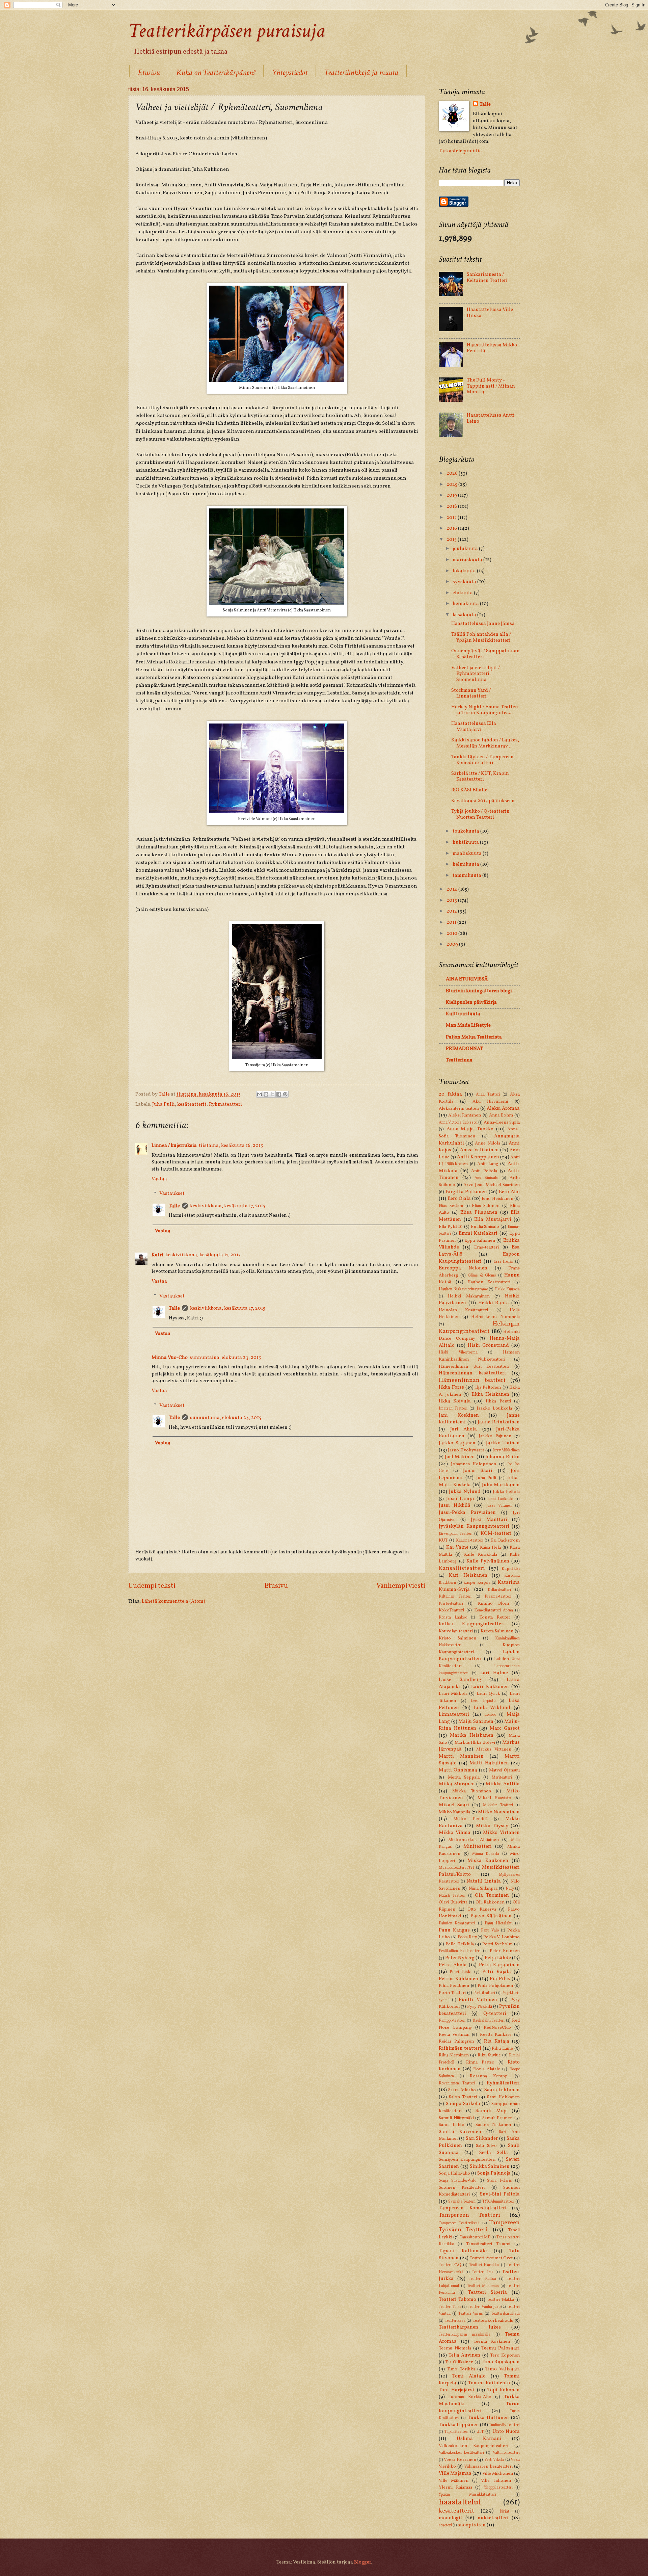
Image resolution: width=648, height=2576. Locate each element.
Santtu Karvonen (460, 2132)
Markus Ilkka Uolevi (475, 1743)
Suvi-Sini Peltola (500, 2194)
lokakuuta (465, 571)
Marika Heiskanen (472, 1735)
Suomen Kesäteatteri (462, 2188)
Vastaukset (172, 1193)
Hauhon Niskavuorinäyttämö (463, 1289)
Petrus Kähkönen (458, 1979)
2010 (452, 934)
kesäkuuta (465, 615)
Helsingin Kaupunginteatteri (479, 1328)
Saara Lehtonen (502, 2090)
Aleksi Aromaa (503, 1108)
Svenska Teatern (462, 2202)
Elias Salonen (486, 1206)
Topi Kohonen (504, 2390)
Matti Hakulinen (489, 1763)
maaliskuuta (468, 853)
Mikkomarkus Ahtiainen (474, 1840)
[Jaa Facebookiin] (279, 1094)
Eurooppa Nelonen (463, 1268)
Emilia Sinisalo (485, 1227)
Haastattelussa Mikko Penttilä (492, 348)
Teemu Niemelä (455, 2348)
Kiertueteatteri (451, 1604)
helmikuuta (466, 864)
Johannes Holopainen (474, 1464)
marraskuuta (468, 560)
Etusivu (149, 72)
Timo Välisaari (503, 2369)
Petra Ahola (453, 1965)
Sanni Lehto (452, 2125)
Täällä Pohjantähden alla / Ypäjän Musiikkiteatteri (481, 637)
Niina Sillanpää (483, 1888)
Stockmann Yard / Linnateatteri (471, 693)
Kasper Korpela (477, 1583)
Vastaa (159, 1179)
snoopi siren (472, 2525)
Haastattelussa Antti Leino (491, 418)
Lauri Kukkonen (490, 1687)
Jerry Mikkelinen (506, 1450)
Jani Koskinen (459, 1415)
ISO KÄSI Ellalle (469, 790)
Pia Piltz (500, 1979)
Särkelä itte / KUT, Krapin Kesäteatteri (480, 777)
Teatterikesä (455, 2321)
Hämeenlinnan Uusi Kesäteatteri (474, 1366)
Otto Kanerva (482, 1909)
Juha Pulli (164, 1104)
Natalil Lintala (484, 1881)
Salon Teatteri (463, 2097)
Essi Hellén (503, 1262)
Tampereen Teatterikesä (459, 2223)
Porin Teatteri (452, 1993)
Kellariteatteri (499, 1590)
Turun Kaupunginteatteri (479, 2407)
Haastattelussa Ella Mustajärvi (474, 727)
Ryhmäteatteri (225, 1104)
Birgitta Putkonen (467, 1192)
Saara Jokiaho (462, 2090)
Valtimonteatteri (506, 2453)
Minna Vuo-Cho (170, 1358)
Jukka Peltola (506, 1492)
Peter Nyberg (460, 1958)
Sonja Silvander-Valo (457, 2181)
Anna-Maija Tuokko (470, 1129)
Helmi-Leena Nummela (495, 1317)
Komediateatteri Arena (494, 1610)
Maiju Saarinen (476, 1721)
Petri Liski (460, 1972)
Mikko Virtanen (501, 1833)
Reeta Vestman (454, 2035)
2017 (452, 518)
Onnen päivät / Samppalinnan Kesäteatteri (485, 654)
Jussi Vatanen (499, 1506)
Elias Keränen (451, 1206)
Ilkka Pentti (498, 1401)
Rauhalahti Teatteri (489, 2021)
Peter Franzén (505, 1951)
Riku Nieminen (454, 2055)
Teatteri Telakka (501, 2300)
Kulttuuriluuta (463, 1014)
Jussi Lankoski (500, 1499)
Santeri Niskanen (493, 2125)
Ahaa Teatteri (488, 1095)
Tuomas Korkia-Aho (470, 2397)
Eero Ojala (459, 1199)
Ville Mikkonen (498, 2474)
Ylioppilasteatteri (498, 2488)
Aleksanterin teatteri (459, 1109)
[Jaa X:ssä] (272, 1094)
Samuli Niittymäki (456, 2118)
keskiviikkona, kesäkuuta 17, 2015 (228, 1206)
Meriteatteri (502, 1778)
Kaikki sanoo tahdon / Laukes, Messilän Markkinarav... (485, 743)
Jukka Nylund (465, 1492)
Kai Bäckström (505, 1540)
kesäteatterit (192, 1104)
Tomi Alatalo (469, 2376)
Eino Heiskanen (497, 1199)
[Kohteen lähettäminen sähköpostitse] (260, 1094)
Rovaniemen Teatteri (457, 2083)
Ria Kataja (497, 2041)
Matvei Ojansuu (504, 1770)
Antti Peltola (484, 1171)
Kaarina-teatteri (470, 1541)
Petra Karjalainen (500, 1965)
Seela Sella (494, 2153)
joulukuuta (466, 549)
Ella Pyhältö (451, 1227)
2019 (452, 495)
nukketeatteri (493, 2518)
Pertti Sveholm (497, 1944)
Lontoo (490, 1715)
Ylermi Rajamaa (455, 2487)
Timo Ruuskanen (501, 2362)
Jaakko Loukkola (494, 1408)
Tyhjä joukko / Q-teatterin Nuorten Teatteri (480, 814)
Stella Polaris (499, 2181)
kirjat (505, 2512)
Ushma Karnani (479, 2439)
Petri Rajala (496, 1972)
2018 (452, 506)
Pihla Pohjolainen (495, 1986)
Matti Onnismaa (458, 1770)
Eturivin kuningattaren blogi (479, 991)
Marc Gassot (505, 1728)
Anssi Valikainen (479, 1150)
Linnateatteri (454, 1714)
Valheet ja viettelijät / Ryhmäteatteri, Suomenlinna (476, 674)
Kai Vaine (457, 1547)
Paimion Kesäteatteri (457, 1923)
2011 (452, 922)
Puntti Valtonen (478, 2000)
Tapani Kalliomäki (463, 2251)
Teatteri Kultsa (482, 2279)
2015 (452, 540)
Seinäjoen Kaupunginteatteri (467, 2160)
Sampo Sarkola (463, 2104)
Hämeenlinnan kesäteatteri (472, 1373)
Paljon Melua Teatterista (474, 1037)
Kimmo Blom (493, 1604)
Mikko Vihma (455, 1833)
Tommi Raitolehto (489, 2383)
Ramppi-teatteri (452, 2021)
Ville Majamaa (455, 2473)
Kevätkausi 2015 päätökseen (483, 801)
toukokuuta (466, 831)
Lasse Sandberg (460, 1680)
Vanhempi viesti (401, 1586)
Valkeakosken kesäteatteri (461, 2453)
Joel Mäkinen (460, 1457)
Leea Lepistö (483, 1701)
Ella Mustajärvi (493, 1219)
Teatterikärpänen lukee (470, 2327)
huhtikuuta (466, 842)
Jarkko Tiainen (503, 1443)
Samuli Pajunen (498, 2118)
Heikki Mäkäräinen (469, 1296)
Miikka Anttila (503, 1784)
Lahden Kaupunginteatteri (479, 1655)
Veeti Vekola (494, 2460)
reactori (445, 2525)
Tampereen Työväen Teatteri (479, 2226)
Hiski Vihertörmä (458, 1352)
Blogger (362, 2562)
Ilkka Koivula (455, 1401)
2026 (453, 473)
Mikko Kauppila (454, 1812)
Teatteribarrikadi (505, 2314)
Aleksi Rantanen (465, 1115)
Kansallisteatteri (462, 1568)
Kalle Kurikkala (480, 1555)
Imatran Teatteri (453, 1409)
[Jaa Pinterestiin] (285, 1094)
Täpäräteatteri (456, 2432)
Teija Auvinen (464, 2355)
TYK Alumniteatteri (498, 2202)
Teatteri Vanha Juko (484, 2307)
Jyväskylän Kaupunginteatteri (474, 1526)
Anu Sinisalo (486, 1178)
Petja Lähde (498, 1958)
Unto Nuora (506, 2432)
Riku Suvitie (489, 2055)
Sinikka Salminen (490, 2166)
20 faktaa (450, 1094)
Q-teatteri (495, 2014)
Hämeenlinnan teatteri (472, 1380)
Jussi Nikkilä (455, 1505)
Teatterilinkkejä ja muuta (361, 72)
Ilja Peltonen (488, 1387)
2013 (452, 900)
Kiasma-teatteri (498, 1597)
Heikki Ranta (494, 1303)
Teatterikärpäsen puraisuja (227, 31)
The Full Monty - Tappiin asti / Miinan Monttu (491, 386)
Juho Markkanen (501, 1485)
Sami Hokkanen (503, 2097)
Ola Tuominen (492, 1895)
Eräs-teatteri (487, 1247)
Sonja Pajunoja (494, 2173)
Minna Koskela (486, 1854)
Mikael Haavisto (494, 1798)
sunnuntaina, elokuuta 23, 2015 (225, 1358)
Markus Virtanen (494, 1749)
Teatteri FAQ (450, 2265)
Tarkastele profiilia (460, 151)
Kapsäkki (511, 1569)
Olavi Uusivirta (453, 1902)
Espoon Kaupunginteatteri (479, 1258)
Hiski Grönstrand (488, 1345)
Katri (157, 1255)
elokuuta (463, 593)
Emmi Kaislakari (478, 1233)
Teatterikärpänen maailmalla (465, 2335)
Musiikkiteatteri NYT (457, 1868)
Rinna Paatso (480, 2062)
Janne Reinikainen (499, 1422)
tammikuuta (467, 875)
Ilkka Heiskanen (490, 1394)
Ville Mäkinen (454, 2481)
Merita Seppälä (464, 1777)
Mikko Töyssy (492, 1826)
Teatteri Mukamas (483, 2286)
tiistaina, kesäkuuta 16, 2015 (231, 1146)
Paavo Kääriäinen (491, 1916)
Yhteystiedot (290, 72)
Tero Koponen (505, 2355)
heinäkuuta (466, 604)
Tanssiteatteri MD (475, 2237)
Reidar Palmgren (456, 2041)
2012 (452, 911)
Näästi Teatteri (452, 1896)
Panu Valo (490, 1930)
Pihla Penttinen (454, 1986)
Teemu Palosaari (501, 2348)
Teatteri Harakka (484, 2265)
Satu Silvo (486, 2146)
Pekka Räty (467, 1937)
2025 (452, 484)
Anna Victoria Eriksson (458, 1123)
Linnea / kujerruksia (174, 1146)
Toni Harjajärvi (456, 2390)
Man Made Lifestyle (468, 1025)
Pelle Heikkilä (460, 1944)
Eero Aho (509, 1192)
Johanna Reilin (503, 1457)
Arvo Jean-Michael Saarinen (492, 1185)
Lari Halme (494, 1673)
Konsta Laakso (453, 1618)
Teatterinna (459, 1060)
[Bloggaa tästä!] (266, 1094)
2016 (452, 528)
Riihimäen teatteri (460, 2048)
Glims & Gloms (482, 1276)
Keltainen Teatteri (455, 1597)
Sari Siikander (482, 2138)
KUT (443, 1540)
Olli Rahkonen (490, 1902)
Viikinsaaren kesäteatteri (488, 2466)
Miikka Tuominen (472, 1791)
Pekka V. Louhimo (502, 1937)
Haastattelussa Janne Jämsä (483, 624)
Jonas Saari (478, 1471)
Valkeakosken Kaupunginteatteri (474, 2446)
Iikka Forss (451, 1387)
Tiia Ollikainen (459, 2362)
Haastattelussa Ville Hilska (490, 313)
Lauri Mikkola (453, 1694)
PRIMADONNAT (464, 1049)
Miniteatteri (478, 1846)
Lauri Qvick (488, 1694)
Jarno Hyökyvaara (466, 1450)
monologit (451, 2518)
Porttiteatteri (484, 1993)
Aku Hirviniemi (490, 1101)
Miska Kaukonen (488, 1861)
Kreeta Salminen (497, 1631)
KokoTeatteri (451, 1610)
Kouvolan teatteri (456, 1631)
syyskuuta (465, 582)
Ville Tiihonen (496, 2481)
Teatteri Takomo (457, 2299)
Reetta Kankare (496, 2035)
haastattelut (460, 2502)
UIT (480, 2432)
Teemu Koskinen (492, 2342)
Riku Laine (502, 2048)
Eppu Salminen (480, 1241)
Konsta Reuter (495, 1617)
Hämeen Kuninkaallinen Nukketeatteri (479, 1356)
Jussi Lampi (460, 1499)
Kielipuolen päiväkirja (471, 1002)
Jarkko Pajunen (495, 1436)
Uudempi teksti (152, 1586)
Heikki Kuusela (507, 1289)
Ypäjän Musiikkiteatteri (467, 2495)
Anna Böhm (501, 1115)
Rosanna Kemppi (489, 2076)
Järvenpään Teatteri (456, 1534)
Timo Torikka (461, 2369)
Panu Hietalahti (498, 1923)
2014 (452, 889)
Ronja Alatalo (487, 2069)
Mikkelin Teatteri (498, 1805)
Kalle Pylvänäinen (488, 1561)
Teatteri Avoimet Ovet (491, 2258)
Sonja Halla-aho (454, 2173)
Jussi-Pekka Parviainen (467, 1513)
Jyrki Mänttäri (489, 1520)
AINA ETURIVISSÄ (467, 979)
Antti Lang (488, 1164)
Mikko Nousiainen (499, 1812)
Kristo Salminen (457, 1638)
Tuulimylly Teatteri (504, 2425)
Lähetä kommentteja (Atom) (173, 1601)
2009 (453, 944)
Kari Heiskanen (468, 1575)
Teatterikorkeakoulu (493, 2321)
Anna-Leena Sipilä (502, 1122)
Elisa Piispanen (479, 1212)
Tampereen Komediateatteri (473, 2208)
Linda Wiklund (492, 1708)
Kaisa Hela (490, 1547)
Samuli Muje (492, 2111)
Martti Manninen (461, 1756)
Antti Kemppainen (478, 1157)
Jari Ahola (464, 1429)
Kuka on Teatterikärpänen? (216, 72)
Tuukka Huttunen (488, 2418)
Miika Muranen (457, 1784)
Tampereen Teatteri (469, 2215)
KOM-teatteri (496, 1533)
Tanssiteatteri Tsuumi (488, 2244)
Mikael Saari (454, 1805)
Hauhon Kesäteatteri (489, 1282)
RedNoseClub (497, 2028)
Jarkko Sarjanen (457, 1443)
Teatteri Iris (482, 2272)
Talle (174, 1206)
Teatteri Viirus (471, 2314)
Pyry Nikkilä (479, 2007)
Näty (510, 1889)
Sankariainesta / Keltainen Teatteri (487, 278)
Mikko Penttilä (470, 1819)
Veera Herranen (460, 2460)
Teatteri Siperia (488, 2292)
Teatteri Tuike (450, 2307)
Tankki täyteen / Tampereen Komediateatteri (482, 760)
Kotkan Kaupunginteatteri (472, 1624)
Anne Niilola (487, 1143)
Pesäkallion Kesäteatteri (460, 1951)
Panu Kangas (454, 1930)
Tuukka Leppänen (459, 2425)
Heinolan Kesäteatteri (463, 1310)
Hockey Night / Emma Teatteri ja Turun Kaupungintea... (485, 710)
